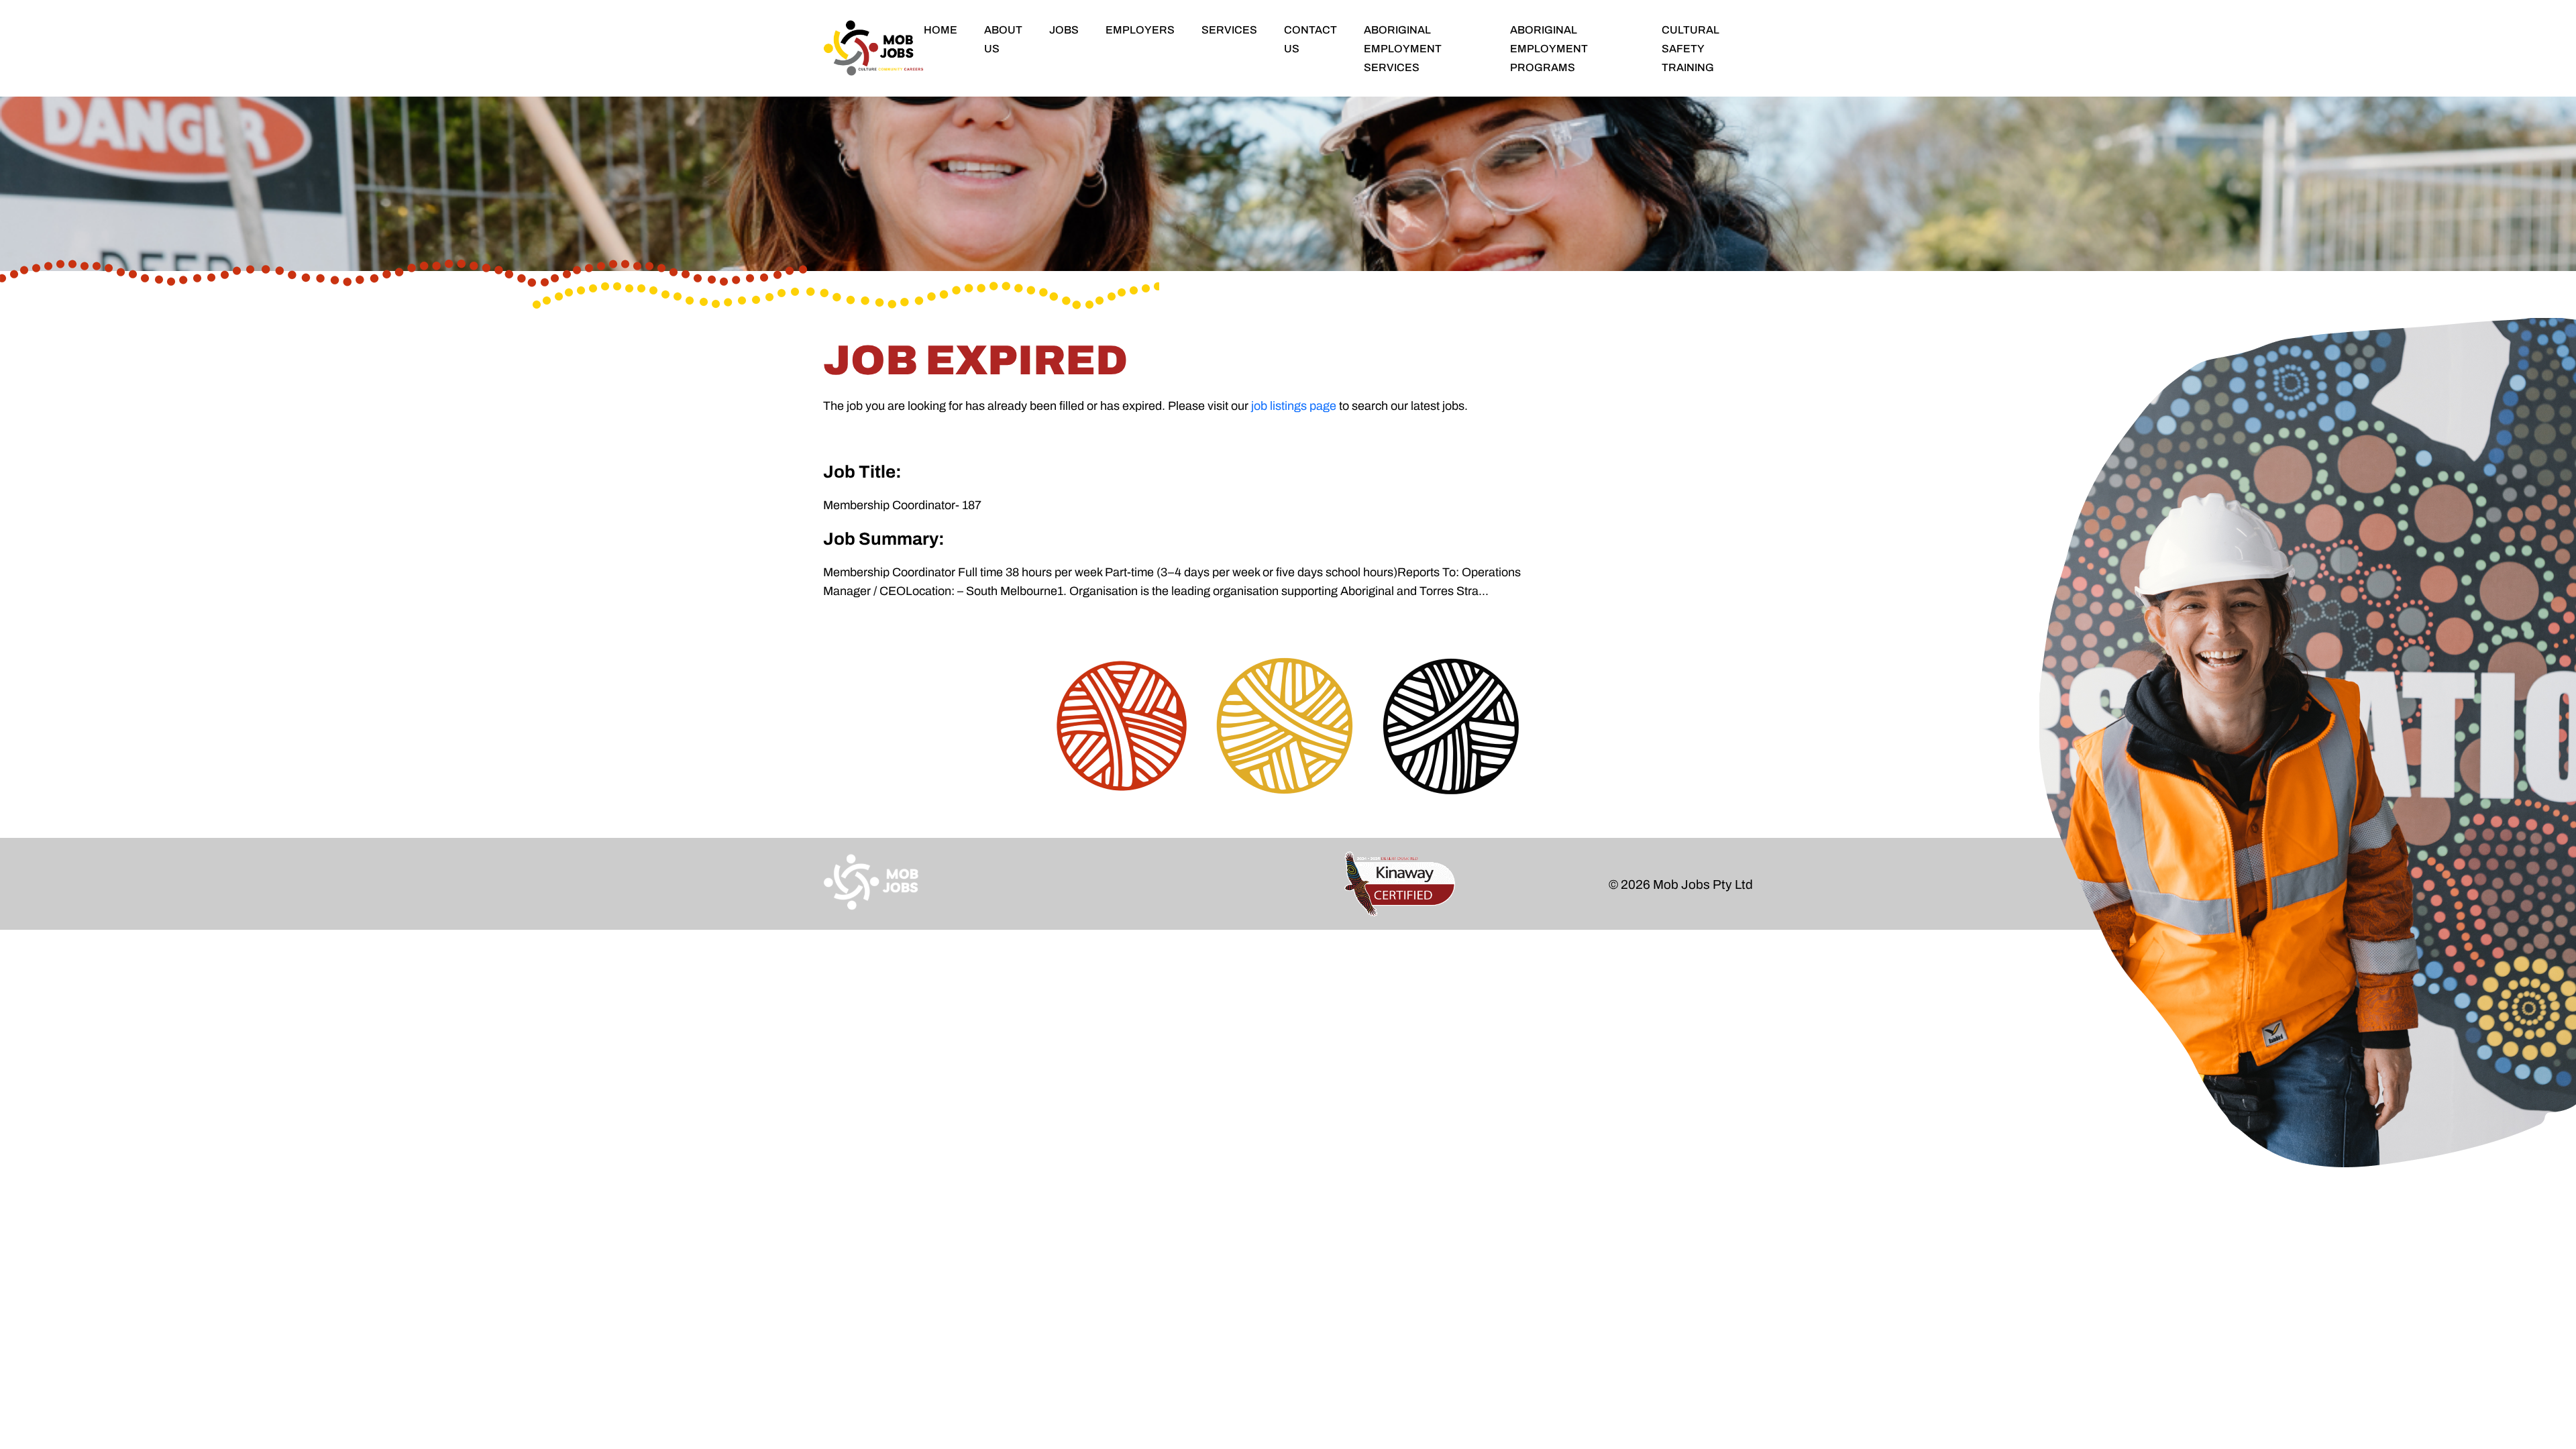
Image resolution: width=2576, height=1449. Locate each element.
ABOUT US (1003, 39)
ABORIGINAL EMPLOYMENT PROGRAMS (1549, 49)
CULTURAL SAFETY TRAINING (1690, 49)
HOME (941, 30)
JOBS (1064, 30)
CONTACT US (1310, 39)
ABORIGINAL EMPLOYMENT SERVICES (1403, 49)
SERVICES (1229, 30)
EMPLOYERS (1140, 30)
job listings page (1294, 406)
